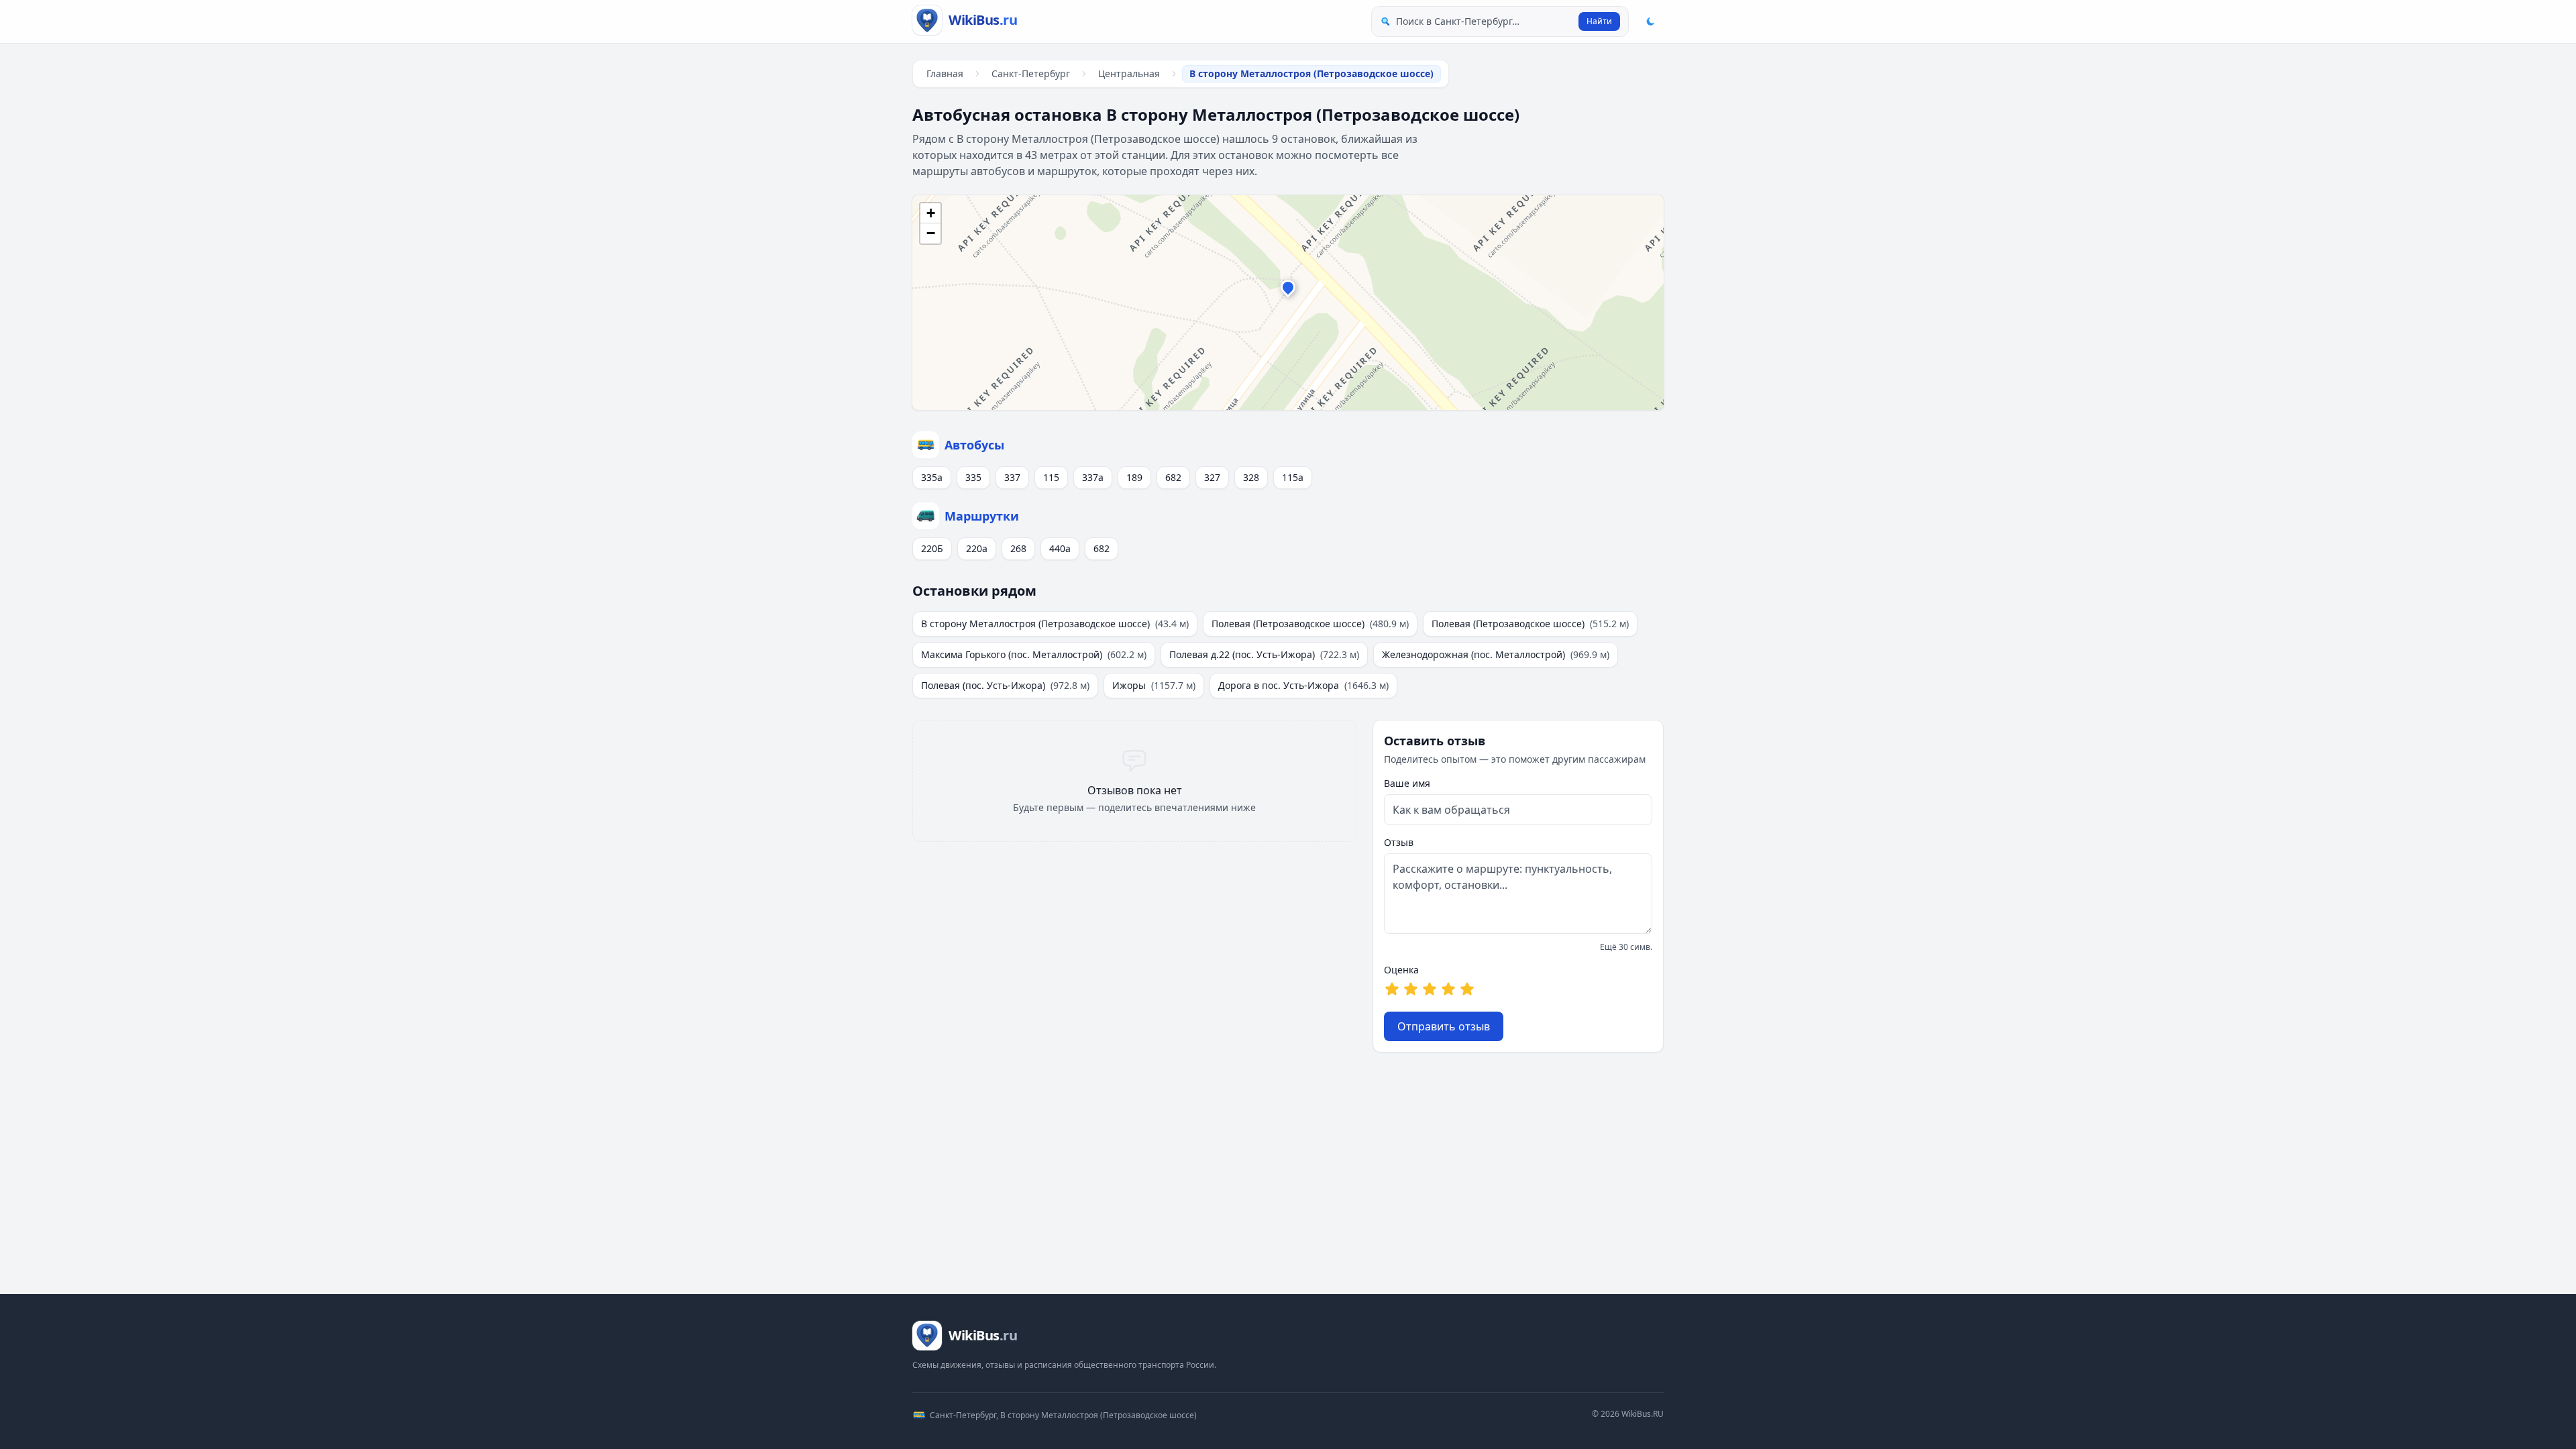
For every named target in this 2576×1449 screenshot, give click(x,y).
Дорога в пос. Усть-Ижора (1303, 685)
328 (1251, 477)
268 (1018, 548)
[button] (1288, 290)
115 (1051, 477)
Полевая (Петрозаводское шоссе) (1310, 624)
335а (932, 477)
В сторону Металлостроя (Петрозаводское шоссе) (1055, 624)
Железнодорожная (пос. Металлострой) (1496, 654)
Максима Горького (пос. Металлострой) (1034, 654)
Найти (1599, 21)
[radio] (1392, 989)
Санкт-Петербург (1031, 73)
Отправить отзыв (1444, 1026)
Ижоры (1154, 685)
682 (1173, 477)
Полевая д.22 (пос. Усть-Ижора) (1264, 654)
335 (973, 477)
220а (977, 548)
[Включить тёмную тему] (1650, 21)
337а (1093, 477)
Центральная (1129, 73)
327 (1212, 477)
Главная (945, 73)
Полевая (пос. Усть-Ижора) (1005, 685)
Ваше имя (1407, 783)
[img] (1288, 303)
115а (1293, 477)
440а (1060, 548)
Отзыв (1399, 842)
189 (1134, 477)
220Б (932, 548)
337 (1012, 477)
